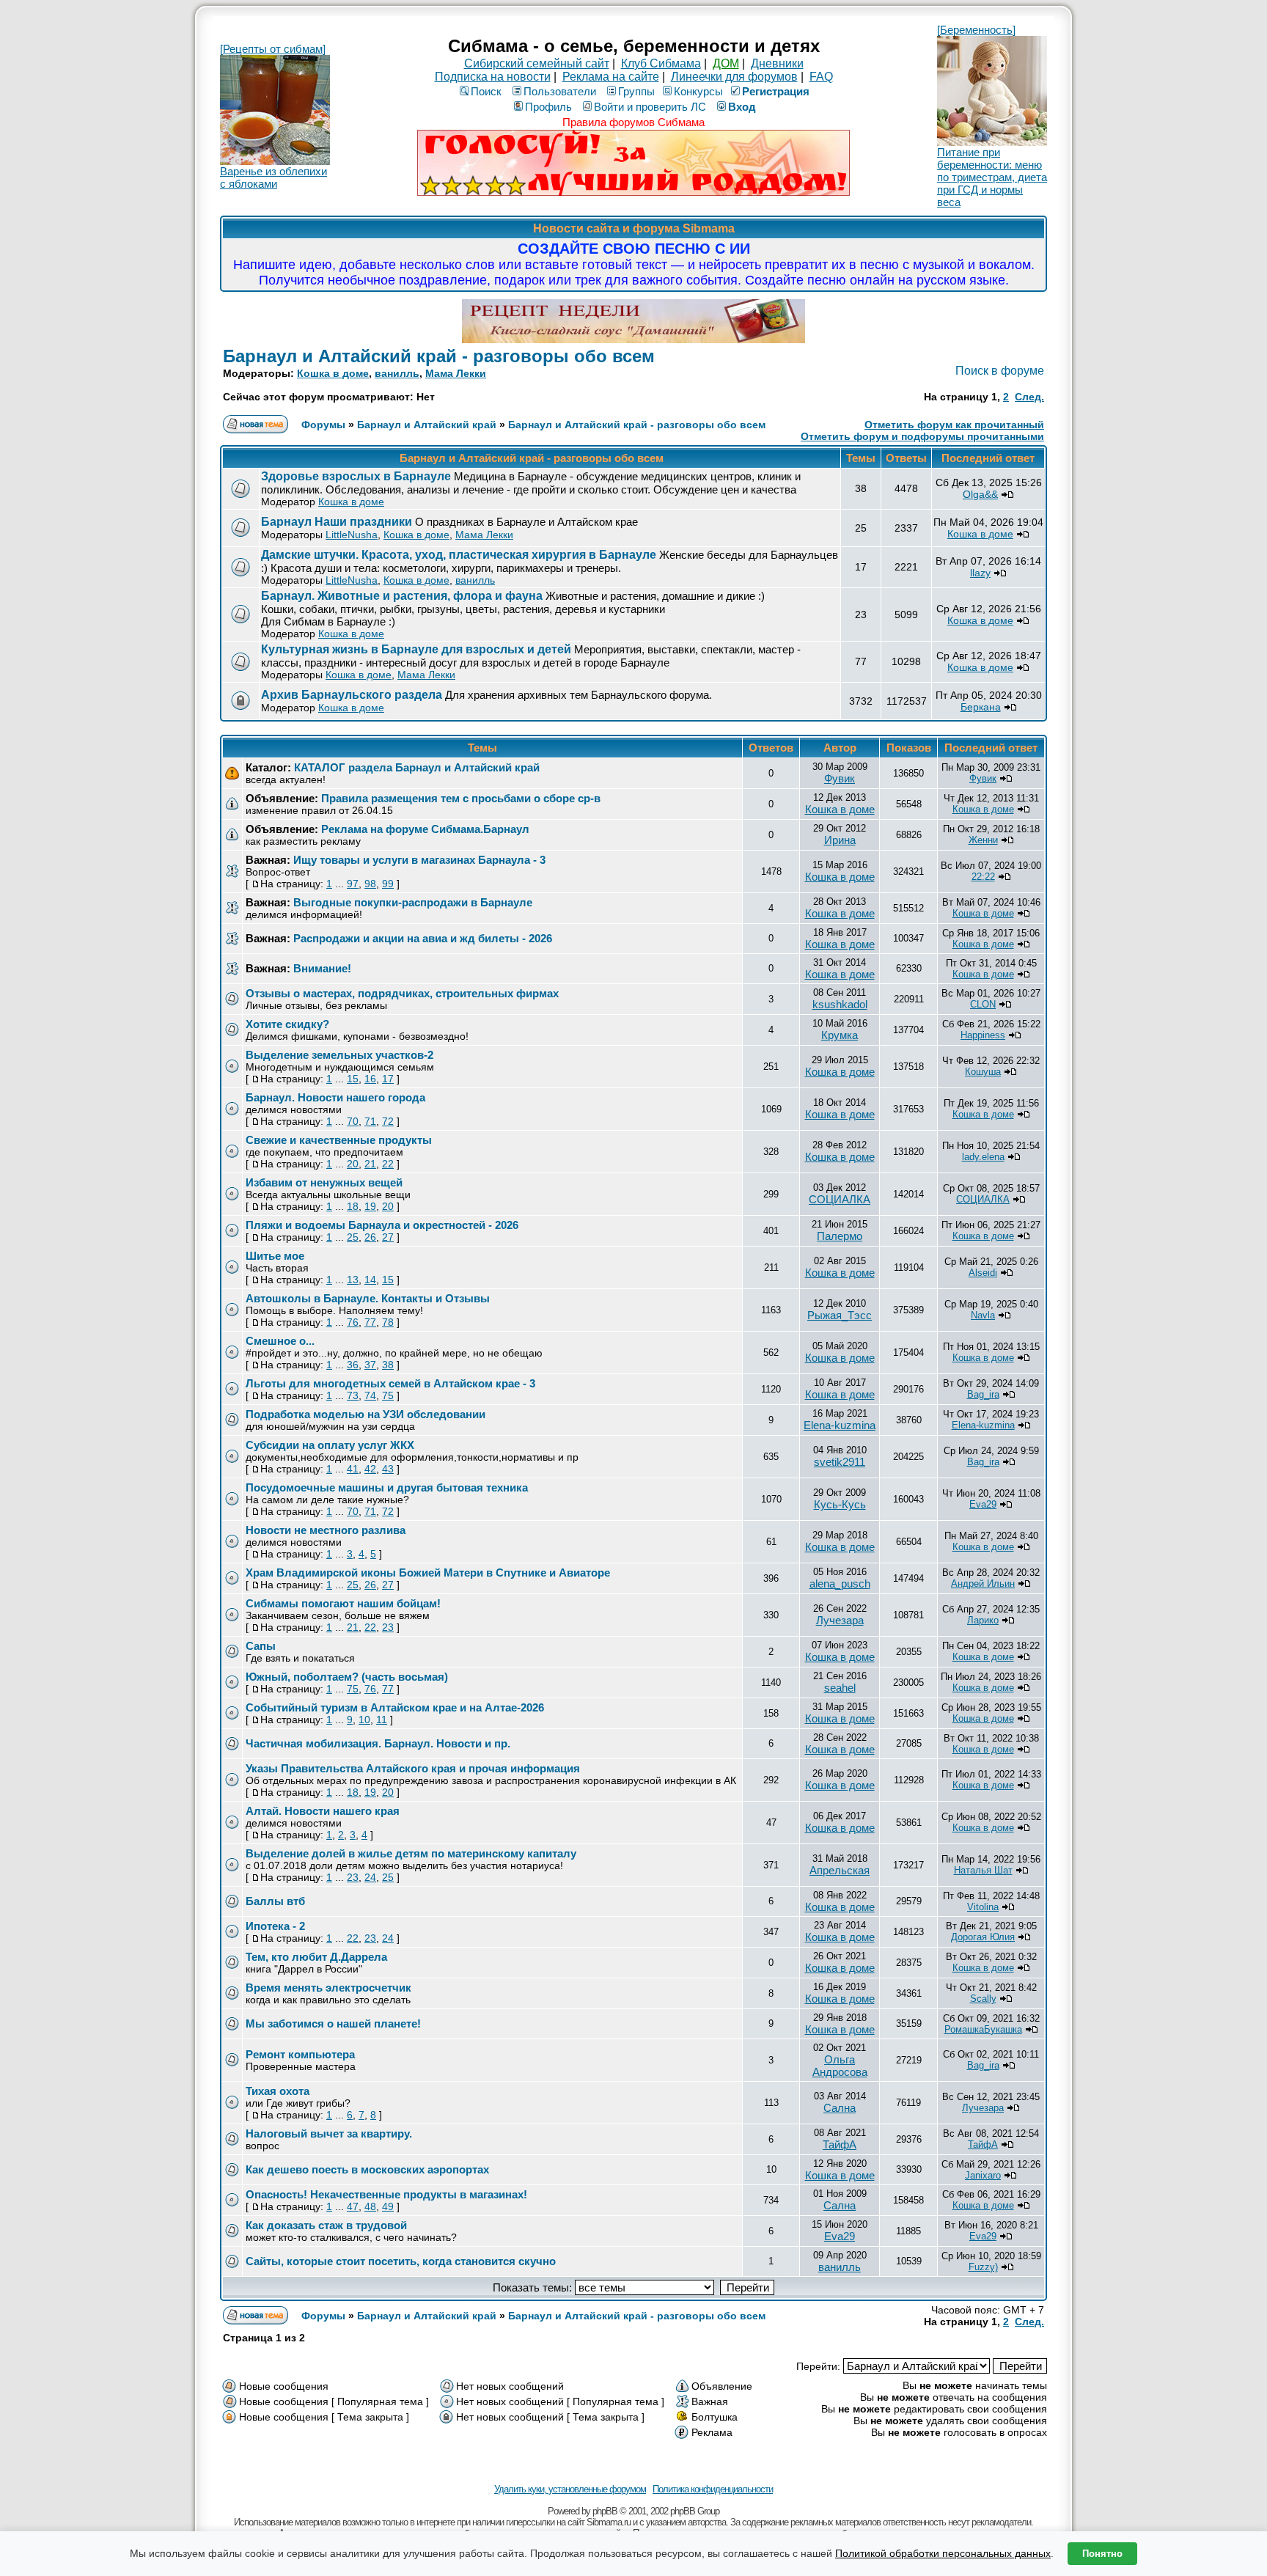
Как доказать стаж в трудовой (326, 2225)
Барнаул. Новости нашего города (335, 1097)
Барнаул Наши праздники (337, 522)
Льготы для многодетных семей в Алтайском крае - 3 (390, 1383)
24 (370, 1877)
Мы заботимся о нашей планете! (333, 2023)
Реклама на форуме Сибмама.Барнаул (425, 829)
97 (353, 884)
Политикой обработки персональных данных (943, 2553)
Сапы (261, 1646)
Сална (840, 2108)
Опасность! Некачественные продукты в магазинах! (386, 2194)
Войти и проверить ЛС (650, 107)
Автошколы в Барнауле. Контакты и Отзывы (368, 1298)
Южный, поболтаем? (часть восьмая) (347, 1677)
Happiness (983, 1035)
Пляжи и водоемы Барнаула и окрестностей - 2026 (382, 1225)
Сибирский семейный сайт (537, 63)
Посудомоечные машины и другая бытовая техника (387, 1487)
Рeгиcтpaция (776, 91)
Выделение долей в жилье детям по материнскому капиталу (411, 1853)
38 (388, 1365)
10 (364, 1720)
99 (388, 884)
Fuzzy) (983, 2267)
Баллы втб (275, 1901)
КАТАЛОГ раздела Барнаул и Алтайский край (417, 767)
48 (370, 2206)
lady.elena (983, 1157)
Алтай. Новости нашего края (323, 1811)
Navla (983, 1315)
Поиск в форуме (1000, 371)
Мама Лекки (456, 373)
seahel (840, 1688)
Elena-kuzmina (840, 1425)
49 (388, 2206)
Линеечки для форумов (734, 77)
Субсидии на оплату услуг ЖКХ (330, 1445)
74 (370, 1395)
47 (353, 2206)
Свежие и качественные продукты (339, 1140)
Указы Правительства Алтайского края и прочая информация (413, 1768)
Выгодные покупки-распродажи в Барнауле (413, 902)
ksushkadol (840, 1004)
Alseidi (983, 1273)
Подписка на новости (493, 77)
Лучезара (840, 1620)
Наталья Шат (983, 1870)
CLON (983, 1004)
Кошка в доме (333, 373)
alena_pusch (840, 1584)
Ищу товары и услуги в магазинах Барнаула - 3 (419, 860)
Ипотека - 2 (275, 1926)
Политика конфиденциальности (713, 2489)
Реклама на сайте (611, 77)
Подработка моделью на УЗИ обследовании (366, 1414)
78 (388, 1322)
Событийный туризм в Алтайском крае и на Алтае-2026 (395, 1707)
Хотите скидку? (287, 1024)
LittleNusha (352, 535)
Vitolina (983, 1907)
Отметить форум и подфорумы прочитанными (922, 436)
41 (353, 1469)
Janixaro (983, 2175)
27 (388, 1237)
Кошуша (983, 1072)
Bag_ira (983, 1394)
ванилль (397, 373)
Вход (742, 107)
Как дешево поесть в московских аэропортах (367, 2169)
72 (388, 1121)
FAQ (821, 77)
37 (370, 1365)
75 (388, 1395)
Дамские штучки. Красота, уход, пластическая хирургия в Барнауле (459, 555)
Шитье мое (275, 1256)
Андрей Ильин (983, 1584)
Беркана (981, 707)
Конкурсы (698, 91)
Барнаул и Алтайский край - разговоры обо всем (439, 356)
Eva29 (983, 1504)
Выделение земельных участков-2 (339, 1055)
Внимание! (322, 968)
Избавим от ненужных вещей (324, 1182)
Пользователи (560, 91)
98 (370, 884)
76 (353, 1322)
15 (353, 1079)
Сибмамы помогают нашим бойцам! (343, 1603)
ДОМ (726, 63)
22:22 (983, 877)
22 (388, 1164)
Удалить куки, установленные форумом (570, 2489)
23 (388, 1627)
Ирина (840, 840)
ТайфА (840, 2144)
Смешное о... (280, 1341)
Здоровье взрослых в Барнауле (356, 476)
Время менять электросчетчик (328, 1988)
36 (353, 1365)
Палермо (840, 1236)
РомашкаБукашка (983, 2029)
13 (353, 1280)
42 (370, 1469)
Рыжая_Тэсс (840, 1315)
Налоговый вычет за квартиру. (329, 2133)
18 (353, 1206)
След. (1029, 397)
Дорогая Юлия (983, 1937)
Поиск (486, 91)
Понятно (1102, 2554)
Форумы (323, 425)
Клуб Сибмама (661, 63)
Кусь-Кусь (840, 1504)
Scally (983, 1999)
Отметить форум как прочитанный (954, 425)
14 (370, 1280)
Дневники (777, 63)
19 (370, 1206)
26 (370, 1237)
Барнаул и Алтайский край (427, 425)
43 (388, 1469)
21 (370, 1164)
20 (353, 1164)
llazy (980, 573)
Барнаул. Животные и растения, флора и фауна (402, 596)
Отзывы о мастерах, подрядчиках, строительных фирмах (402, 993)
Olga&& (980, 494)
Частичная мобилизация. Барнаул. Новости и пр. (378, 1743)
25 (353, 1237)
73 (353, 1395)
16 (370, 1079)
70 (353, 1121)
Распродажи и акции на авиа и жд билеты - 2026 (423, 938)
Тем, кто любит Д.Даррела (316, 1957)
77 (370, 1322)
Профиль (548, 107)
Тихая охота (278, 2091)
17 (388, 1079)
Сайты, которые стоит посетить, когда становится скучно (401, 2261)
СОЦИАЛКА (840, 1199)
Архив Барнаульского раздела (352, 695)
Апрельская (840, 1870)
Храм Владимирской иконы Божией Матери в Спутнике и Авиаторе (428, 1573)
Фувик (840, 778)
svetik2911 (840, 1462)
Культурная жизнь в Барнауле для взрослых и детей (416, 649)
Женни (983, 840)
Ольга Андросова (840, 2066)
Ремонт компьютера (300, 2054)
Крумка (840, 1035)
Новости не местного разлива (326, 1530)
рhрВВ (605, 2511)
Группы (636, 91)
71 (370, 1121)
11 (382, 1720)
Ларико (983, 1620)
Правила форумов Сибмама (633, 122)
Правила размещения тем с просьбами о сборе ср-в (461, 798)
